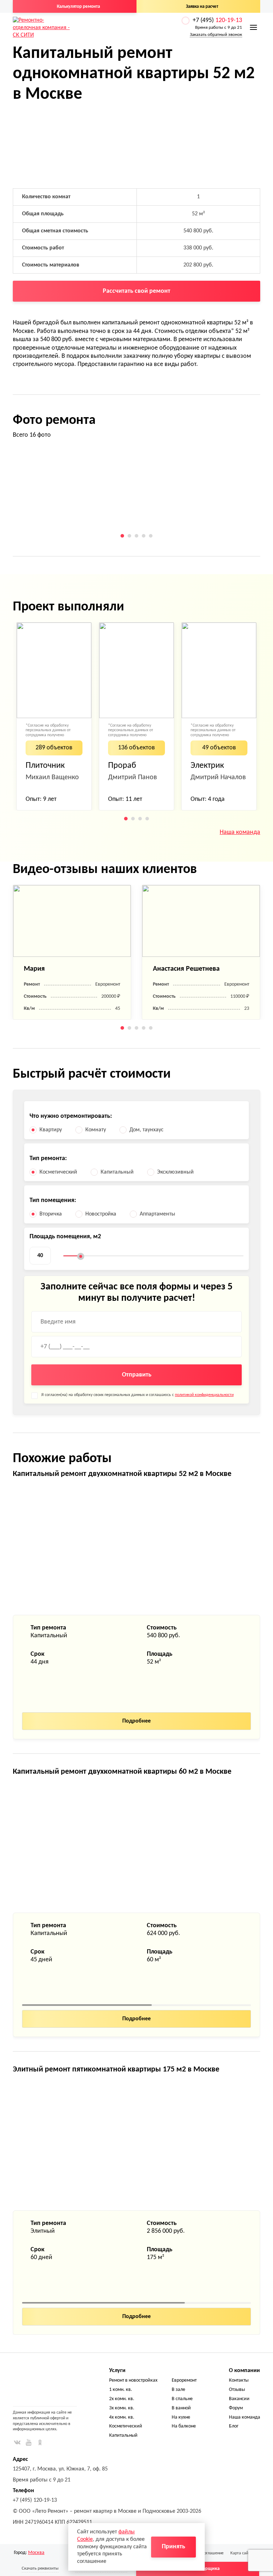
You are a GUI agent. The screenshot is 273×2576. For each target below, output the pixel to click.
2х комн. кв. (122, 2399)
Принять (173, 2547)
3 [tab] (136, 536)
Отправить (137, 1375)
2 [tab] (129, 536)
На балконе (184, 2426)
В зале (178, 2390)
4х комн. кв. (122, 2417)
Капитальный (123, 2435)
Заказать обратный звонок (216, 35)
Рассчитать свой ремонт (136, 291)
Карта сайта (241, 2553)
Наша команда (240, 832)
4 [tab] (144, 536)
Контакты (239, 2380)
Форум (236, 2408)
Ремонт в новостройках (133, 2380)
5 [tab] (151, 536)
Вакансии (239, 2399)
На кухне (181, 2417)
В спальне (182, 2399)
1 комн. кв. (121, 2390)
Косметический (126, 2426)
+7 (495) (217, 20)
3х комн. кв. (122, 2408)
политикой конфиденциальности (204, 1395)
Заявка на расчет (202, 7)
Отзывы (237, 2390)
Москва (36, 2553)
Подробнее (136, 1721)
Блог (234, 2426)
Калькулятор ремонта (78, 7)
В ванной (181, 2408)
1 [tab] (122, 536)
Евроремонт (184, 2380)
